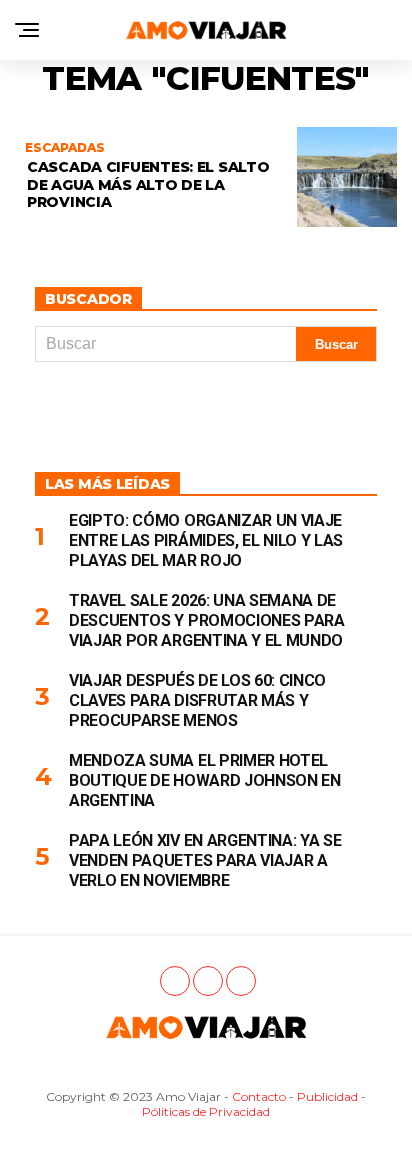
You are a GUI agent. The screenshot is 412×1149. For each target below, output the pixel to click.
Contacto (259, 1096)
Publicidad (327, 1096)
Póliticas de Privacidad (206, 1111)
